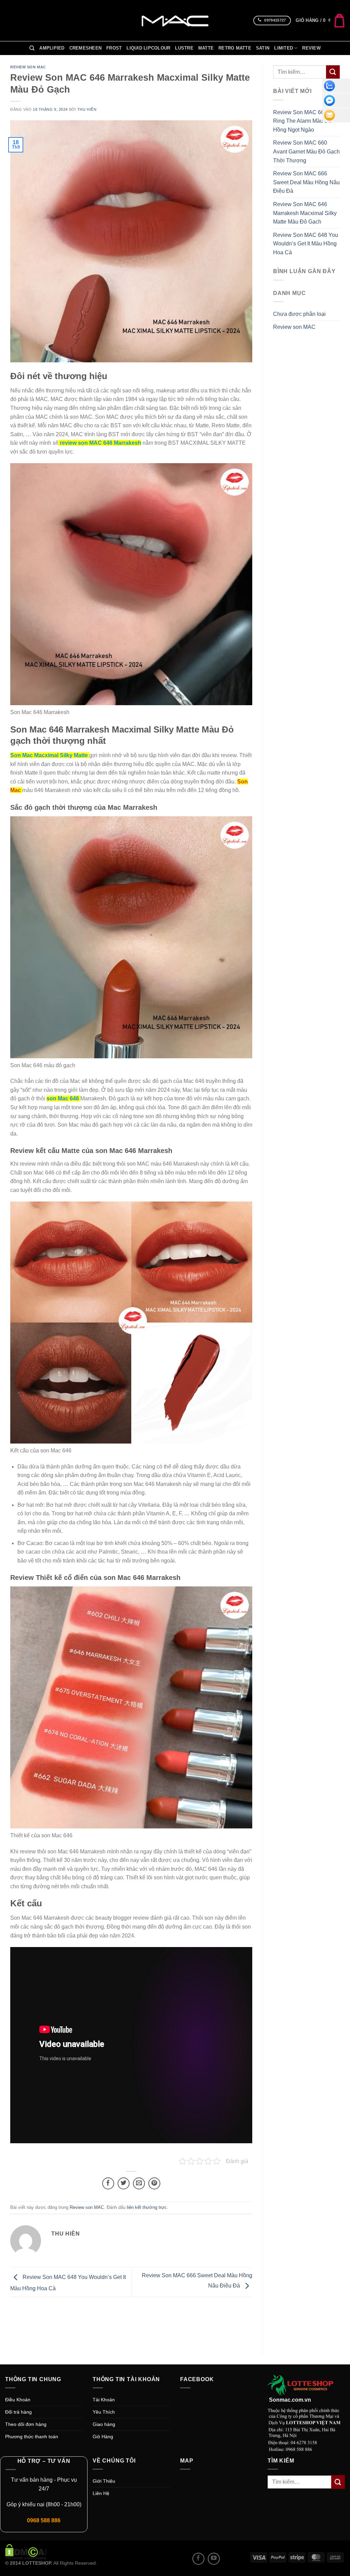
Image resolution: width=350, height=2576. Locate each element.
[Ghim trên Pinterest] (154, 2183)
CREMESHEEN (86, 48)
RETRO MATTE (235, 48)
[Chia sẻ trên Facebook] (108, 2183)
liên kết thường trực (147, 2207)
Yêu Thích (104, 2412)
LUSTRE (184, 48)
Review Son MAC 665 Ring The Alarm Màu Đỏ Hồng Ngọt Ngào (302, 121)
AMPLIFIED (52, 48)
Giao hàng (104, 2424)
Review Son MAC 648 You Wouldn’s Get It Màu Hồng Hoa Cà (306, 244)
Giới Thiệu (104, 2481)
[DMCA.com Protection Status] (26, 2551)
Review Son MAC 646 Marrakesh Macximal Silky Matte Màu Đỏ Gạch (305, 213)
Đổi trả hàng (18, 2412)
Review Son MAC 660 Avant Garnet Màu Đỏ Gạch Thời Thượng (306, 151)
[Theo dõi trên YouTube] (214, 2559)
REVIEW (311, 48)
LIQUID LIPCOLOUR (148, 48)
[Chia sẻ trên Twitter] (124, 2183)
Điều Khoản (18, 2400)
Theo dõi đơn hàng (26, 2424)
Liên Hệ (101, 2493)
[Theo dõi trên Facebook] (198, 2559)
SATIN (263, 48)
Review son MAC (28, 67)
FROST (114, 48)
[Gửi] (333, 72)
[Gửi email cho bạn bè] (139, 2183)
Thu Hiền (87, 109)
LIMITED (284, 48)
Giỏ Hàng (103, 2437)
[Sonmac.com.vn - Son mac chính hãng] (175, 21)
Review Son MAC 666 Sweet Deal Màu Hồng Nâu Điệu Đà (306, 182)
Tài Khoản (104, 2400)
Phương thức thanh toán (32, 2437)
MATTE (206, 48)
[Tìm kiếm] (32, 48)
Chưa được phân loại (299, 314)
